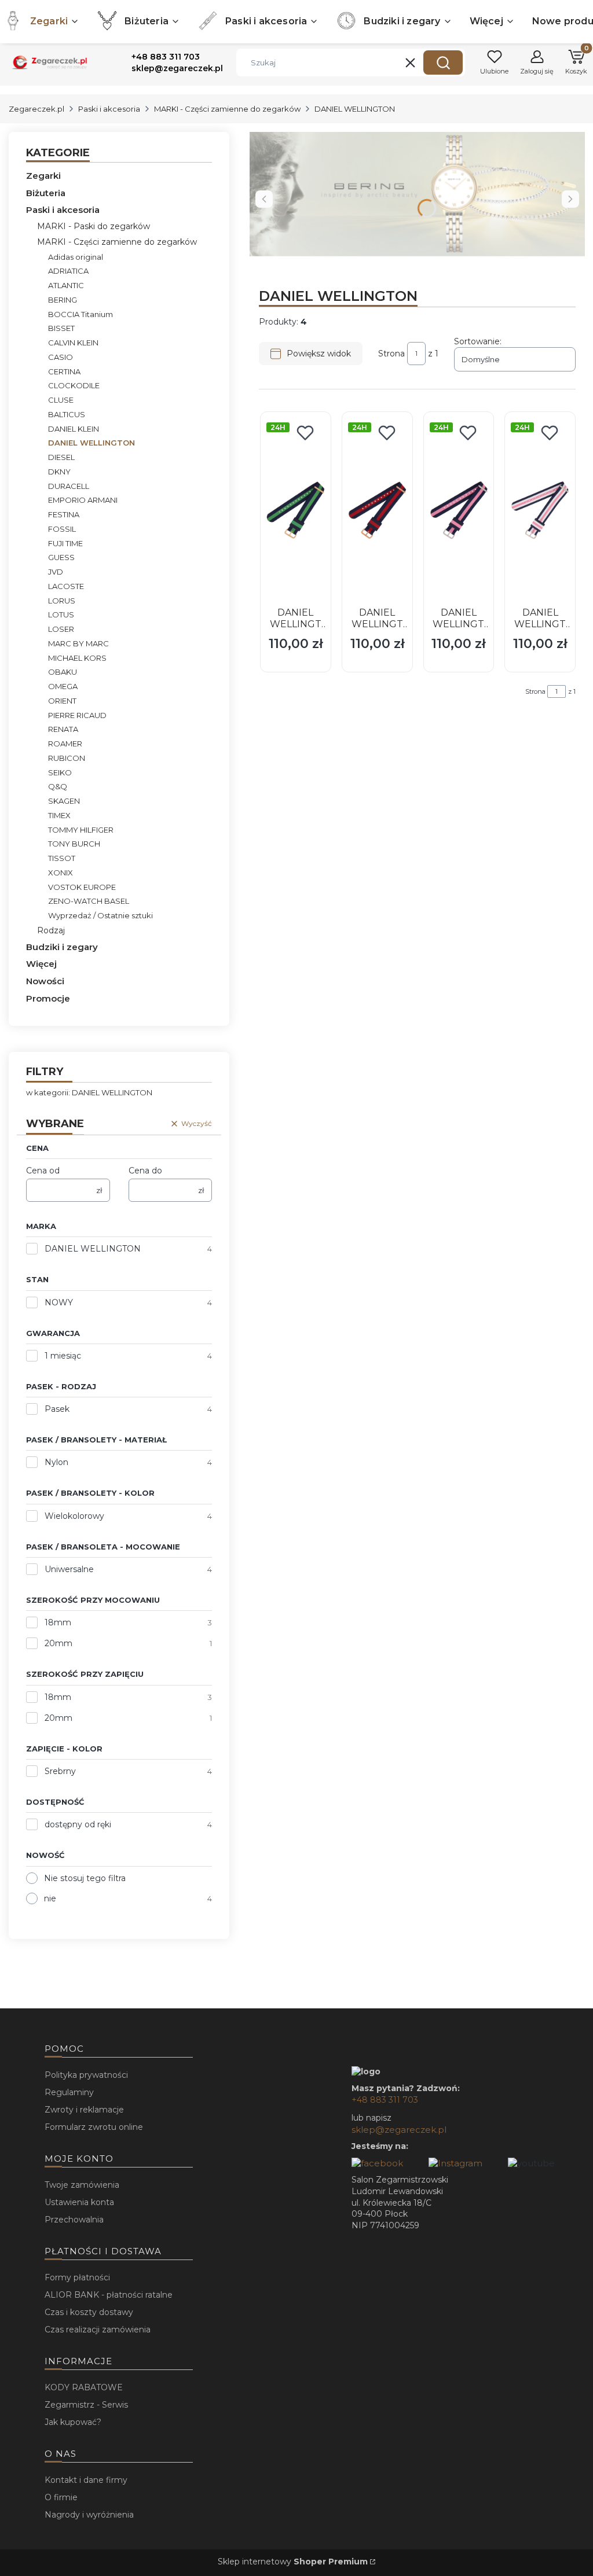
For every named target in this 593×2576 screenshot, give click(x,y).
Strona (391, 354)
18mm (58, 1622)
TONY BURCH (74, 844)
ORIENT (62, 701)
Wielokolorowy (74, 1516)
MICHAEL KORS (77, 658)
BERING (63, 300)
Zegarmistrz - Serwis (86, 2405)
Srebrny (60, 1771)
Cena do (145, 1171)
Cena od (43, 1171)
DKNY (59, 472)
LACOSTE (66, 586)
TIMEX (59, 815)
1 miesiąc (63, 1356)
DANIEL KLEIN (74, 429)
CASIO (61, 357)
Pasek (57, 1409)
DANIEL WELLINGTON (93, 1249)
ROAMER (65, 744)
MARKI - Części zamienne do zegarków (227, 109)
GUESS (61, 557)
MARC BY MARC (78, 643)
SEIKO (60, 772)
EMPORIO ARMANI (83, 500)
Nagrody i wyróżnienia (89, 2515)
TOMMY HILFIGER (81, 830)
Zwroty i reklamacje (84, 2110)
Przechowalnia (74, 2220)
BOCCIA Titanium (80, 314)
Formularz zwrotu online (94, 2127)
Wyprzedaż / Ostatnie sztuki (100, 915)
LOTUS (61, 614)
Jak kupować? (73, 2422)
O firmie (61, 2497)
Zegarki (43, 176)
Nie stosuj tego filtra (85, 1878)
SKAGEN (64, 801)
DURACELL (69, 486)
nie (50, 1898)
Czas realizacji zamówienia (98, 2330)
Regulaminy (69, 2092)
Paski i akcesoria (109, 109)
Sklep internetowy (293, 2562)
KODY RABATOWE (84, 2387)
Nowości (45, 981)
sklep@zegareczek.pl (399, 2130)
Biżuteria (46, 193)
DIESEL (61, 457)
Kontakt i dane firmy (86, 2480)
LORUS (62, 601)
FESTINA (64, 514)
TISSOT (62, 858)
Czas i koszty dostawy (89, 2312)
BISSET (61, 328)
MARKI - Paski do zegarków (94, 226)
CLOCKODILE (74, 385)
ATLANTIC (66, 285)
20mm (58, 1643)
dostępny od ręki (78, 1824)
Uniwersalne (69, 1569)
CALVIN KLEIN (73, 343)
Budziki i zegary (62, 947)
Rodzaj (51, 930)
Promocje (48, 998)
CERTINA (64, 371)
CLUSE (61, 400)
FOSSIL (62, 529)
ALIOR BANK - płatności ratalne (109, 2295)
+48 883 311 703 (385, 2100)
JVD (56, 572)
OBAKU (63, 672)
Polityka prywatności (86, 2075)
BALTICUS (67, 414)
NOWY (59, 1302)
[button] (443, 62)
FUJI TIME (65, 543)
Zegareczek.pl (36, 109)
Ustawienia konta (79, 2202)
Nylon (56, 1462)
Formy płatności (77, 2277)
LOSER (61, 629)
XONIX (61, 873)
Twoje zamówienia (82, 2185)
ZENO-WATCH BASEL (89, 901)
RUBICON (67, 758)
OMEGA (63, 686)
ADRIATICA (68, 271)
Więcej (41, 964)
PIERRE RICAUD (77, 715)
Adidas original (76, 257)
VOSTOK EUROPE (82, 887)
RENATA (63, 729)
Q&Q (58, 786)
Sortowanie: (478, 341)
